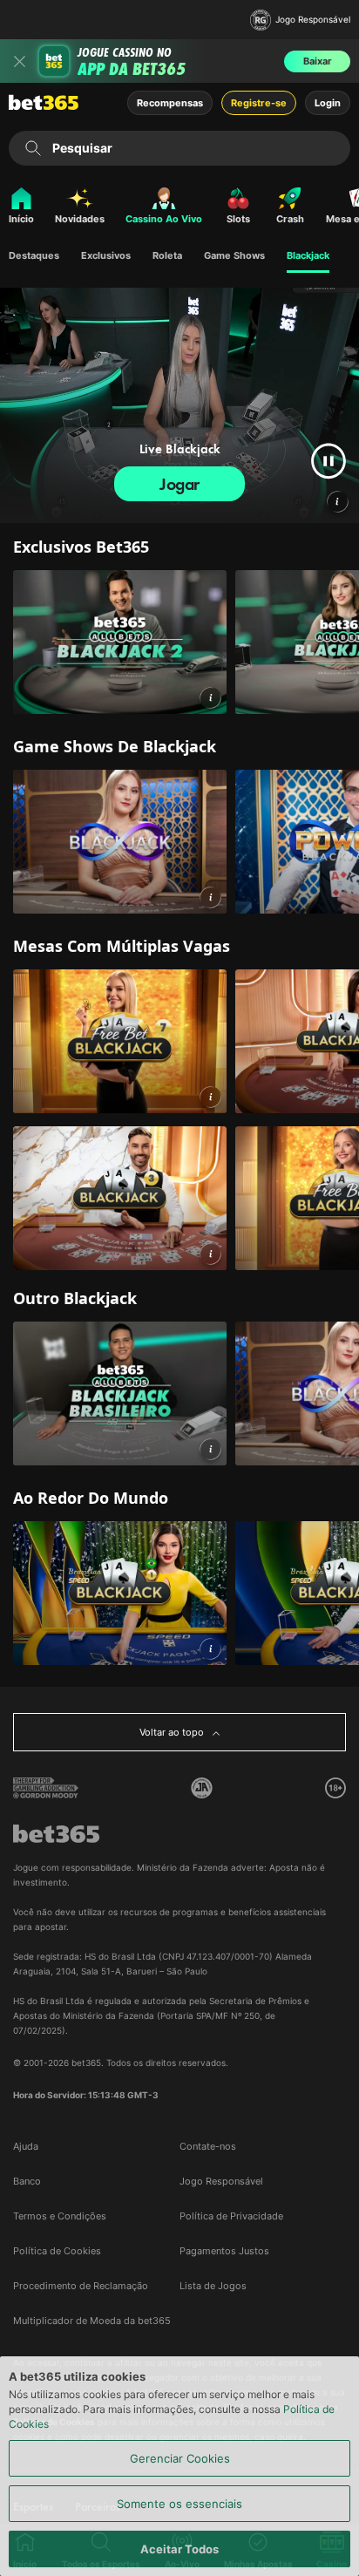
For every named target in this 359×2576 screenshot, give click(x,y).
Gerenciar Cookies (180, 2458)
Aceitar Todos (179, 2549)
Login (328, 103)
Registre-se (259, 103)
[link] (120, 642)
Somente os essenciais (179, 2504)
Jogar (179, 484)
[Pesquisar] (33, 148)
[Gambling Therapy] (46, 1788)
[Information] (337, 501)
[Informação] (210, 698)
